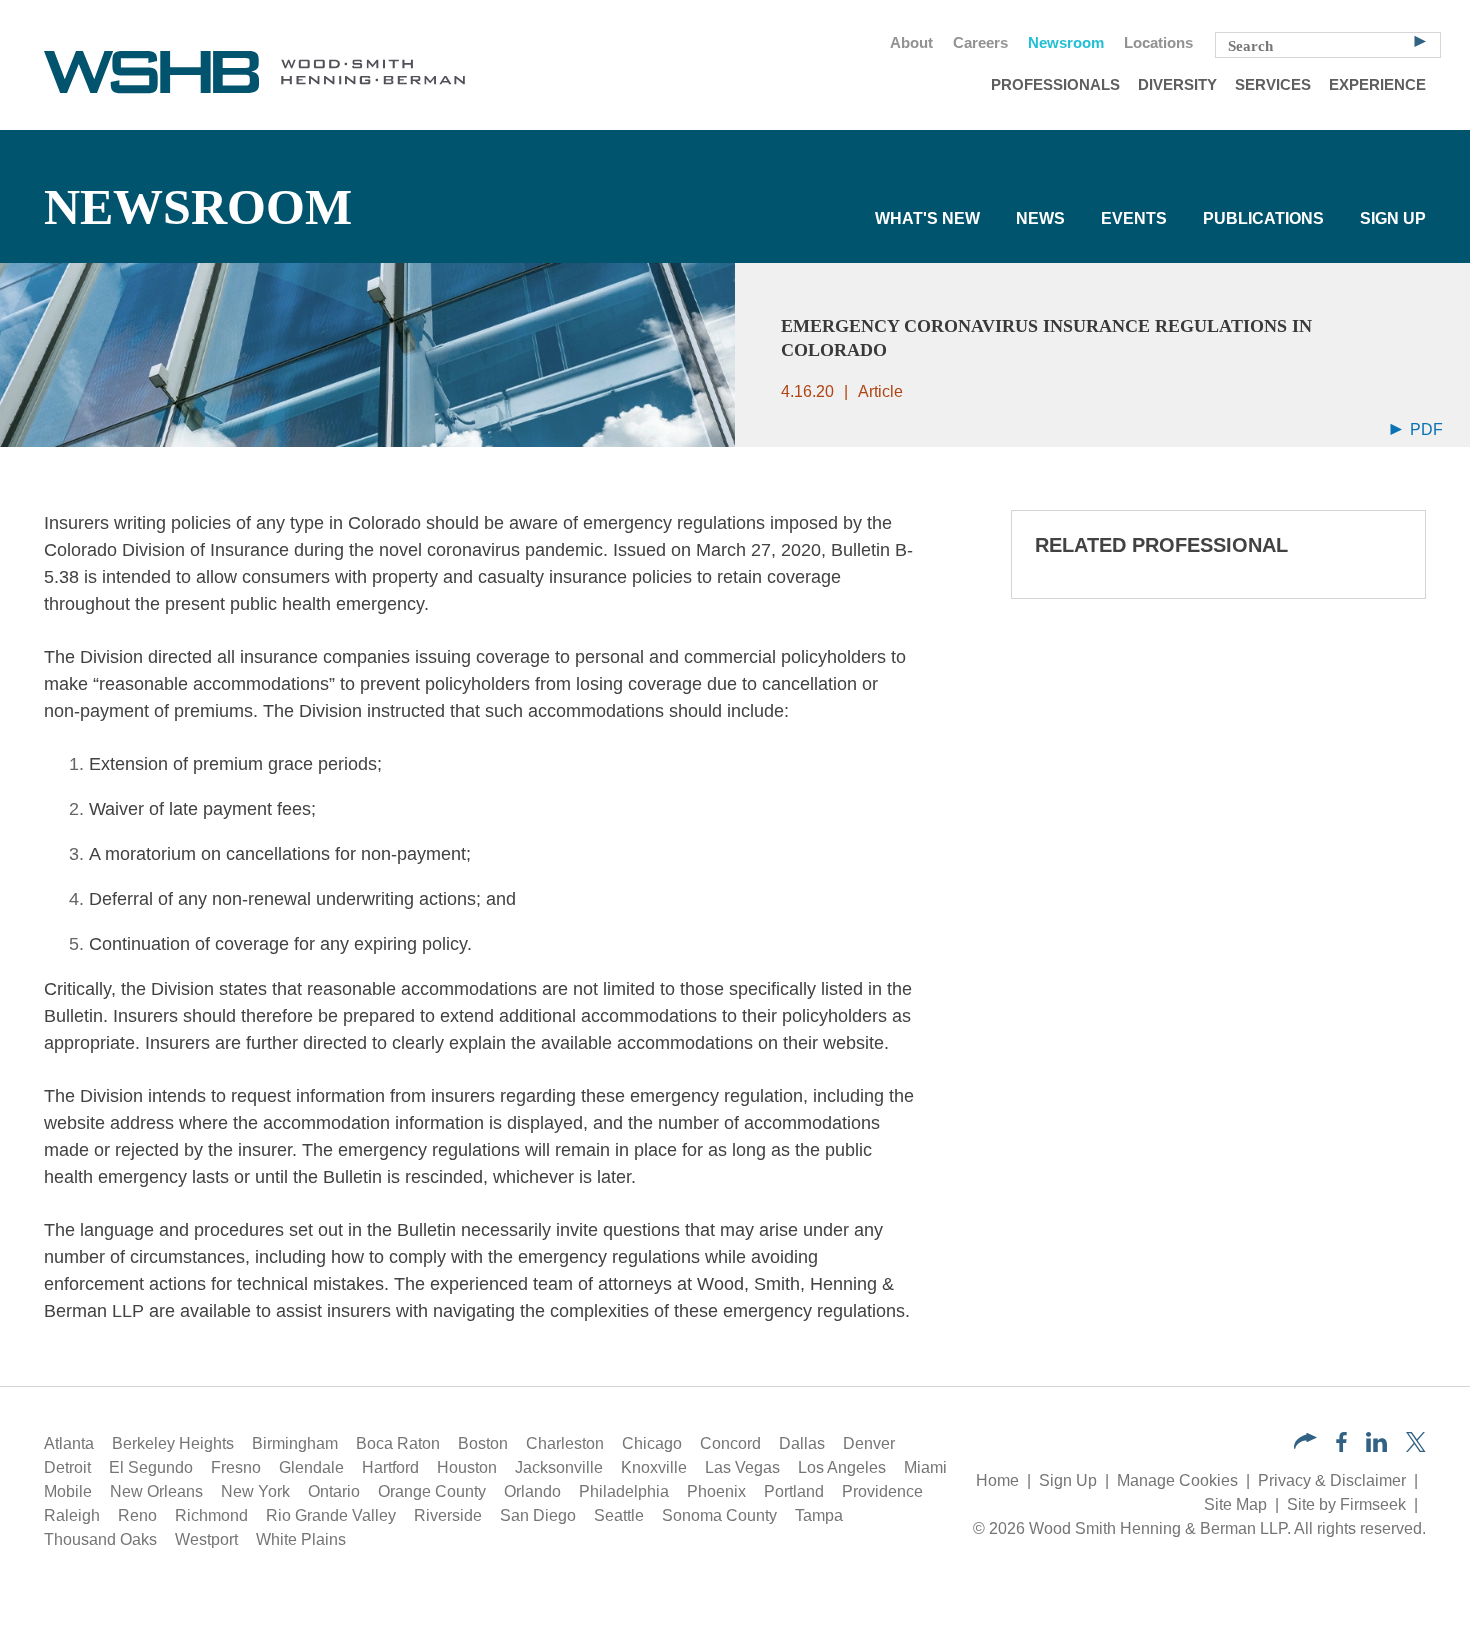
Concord (730, 1443)
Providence (882, 1491)
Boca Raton (398, 1443)
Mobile (68, 1491)
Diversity (1177, 85)
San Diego (538, 1515)
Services (1273, 85)
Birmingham (295, 1443)
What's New (927, 218)
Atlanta (69, 1443)
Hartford (390, 1467)
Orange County (432, 1491)
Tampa (819, 1515)
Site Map (1235, 1504)
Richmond (211, 1515)
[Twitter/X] (1416, 1446)
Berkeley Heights (173, 1443)
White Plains (301, 1539)
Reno (137, 1515)
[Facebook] (1341, 1446)
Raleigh (72, 1515)
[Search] (1420, 40)
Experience (1377, 85)
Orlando (532, 1491)
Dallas (802, 1443)
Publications (1263, 218)
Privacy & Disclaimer (1332, 1480)
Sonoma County (719, 1515)
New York (255, 1491)
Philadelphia (624, 1491)
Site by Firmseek (1346, 1504)
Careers (980, 43)
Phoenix (716, 1491)
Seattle (619, 1515)
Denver (869, 1443)
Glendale (311, 1467)
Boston (483, 1443)
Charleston (565, 1443)
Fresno (236, 1467)
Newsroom (1066, 43)
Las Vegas (742, 1467)
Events (1134, 218)
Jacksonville (559, 1467)
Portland (794, 1491)
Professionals (1055, 85)
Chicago (652, 1443)
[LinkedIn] (1376, 1446)
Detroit (67, 1467)
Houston (467, 1467)
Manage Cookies (1177, 1480)
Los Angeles (842, 1467)
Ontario (334, 1491)
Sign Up (1393, 218)
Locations (1158, 43)
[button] (1305, 1443)
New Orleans (156, 1491)
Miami (925, 1467)
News (1040, 218)
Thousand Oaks (100, 1539)
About (911, 43)
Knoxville (654, 1467)
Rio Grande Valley (331, 1515)
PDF (1424, 429)
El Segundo (151, 1467)
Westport (206, 1539)
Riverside (448, 1515)
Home (997, 1480)
